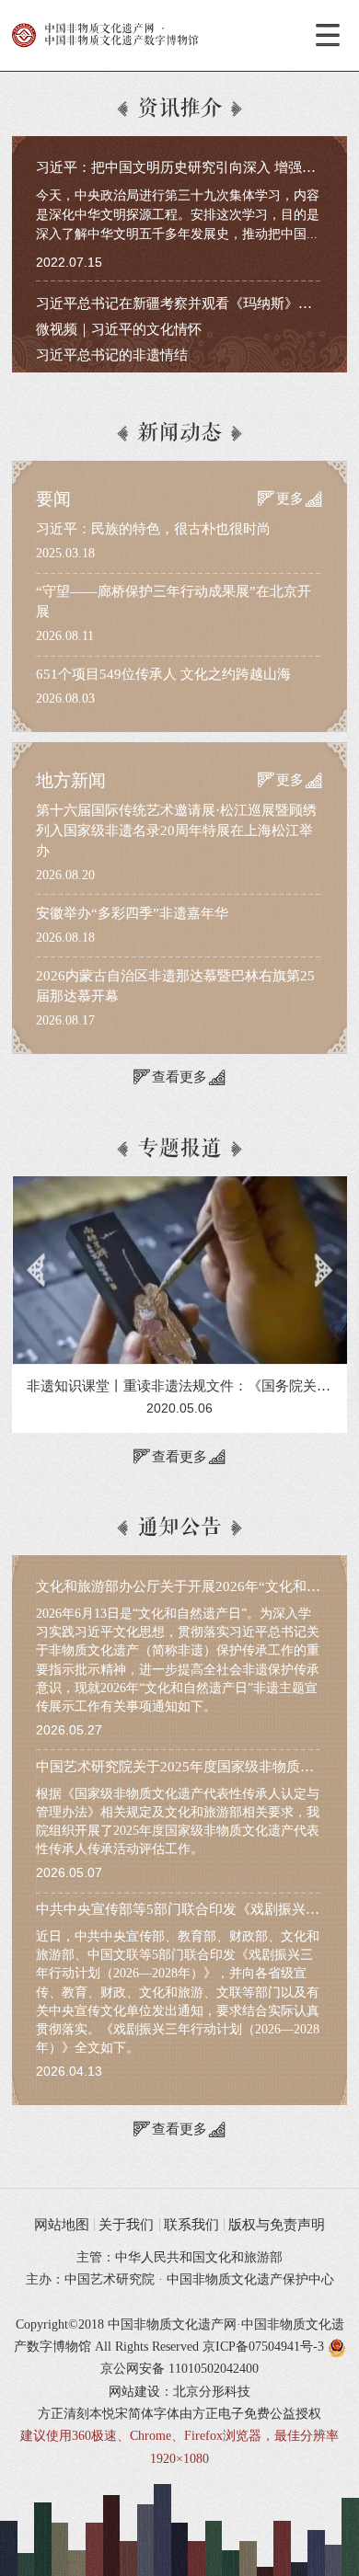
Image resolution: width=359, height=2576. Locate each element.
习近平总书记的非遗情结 (112, 355)
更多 (290, 498)
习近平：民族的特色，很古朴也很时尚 (153, 529)
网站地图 (62, 2225)
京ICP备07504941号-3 (263, 2347)
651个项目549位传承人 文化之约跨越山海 (163, 674)
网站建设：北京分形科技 (179, 2392)
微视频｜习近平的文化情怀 (119, 329)
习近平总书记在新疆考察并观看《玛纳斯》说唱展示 (195, 303)
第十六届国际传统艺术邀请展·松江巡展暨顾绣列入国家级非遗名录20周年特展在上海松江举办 (176, 830)
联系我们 (191, 2225)
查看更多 (179, 1077)
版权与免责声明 (277, 2225)
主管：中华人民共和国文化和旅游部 (179, 2257)
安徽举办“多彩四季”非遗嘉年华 (132, 913)
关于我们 (126, 2225)
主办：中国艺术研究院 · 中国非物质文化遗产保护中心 (180, 2279)
